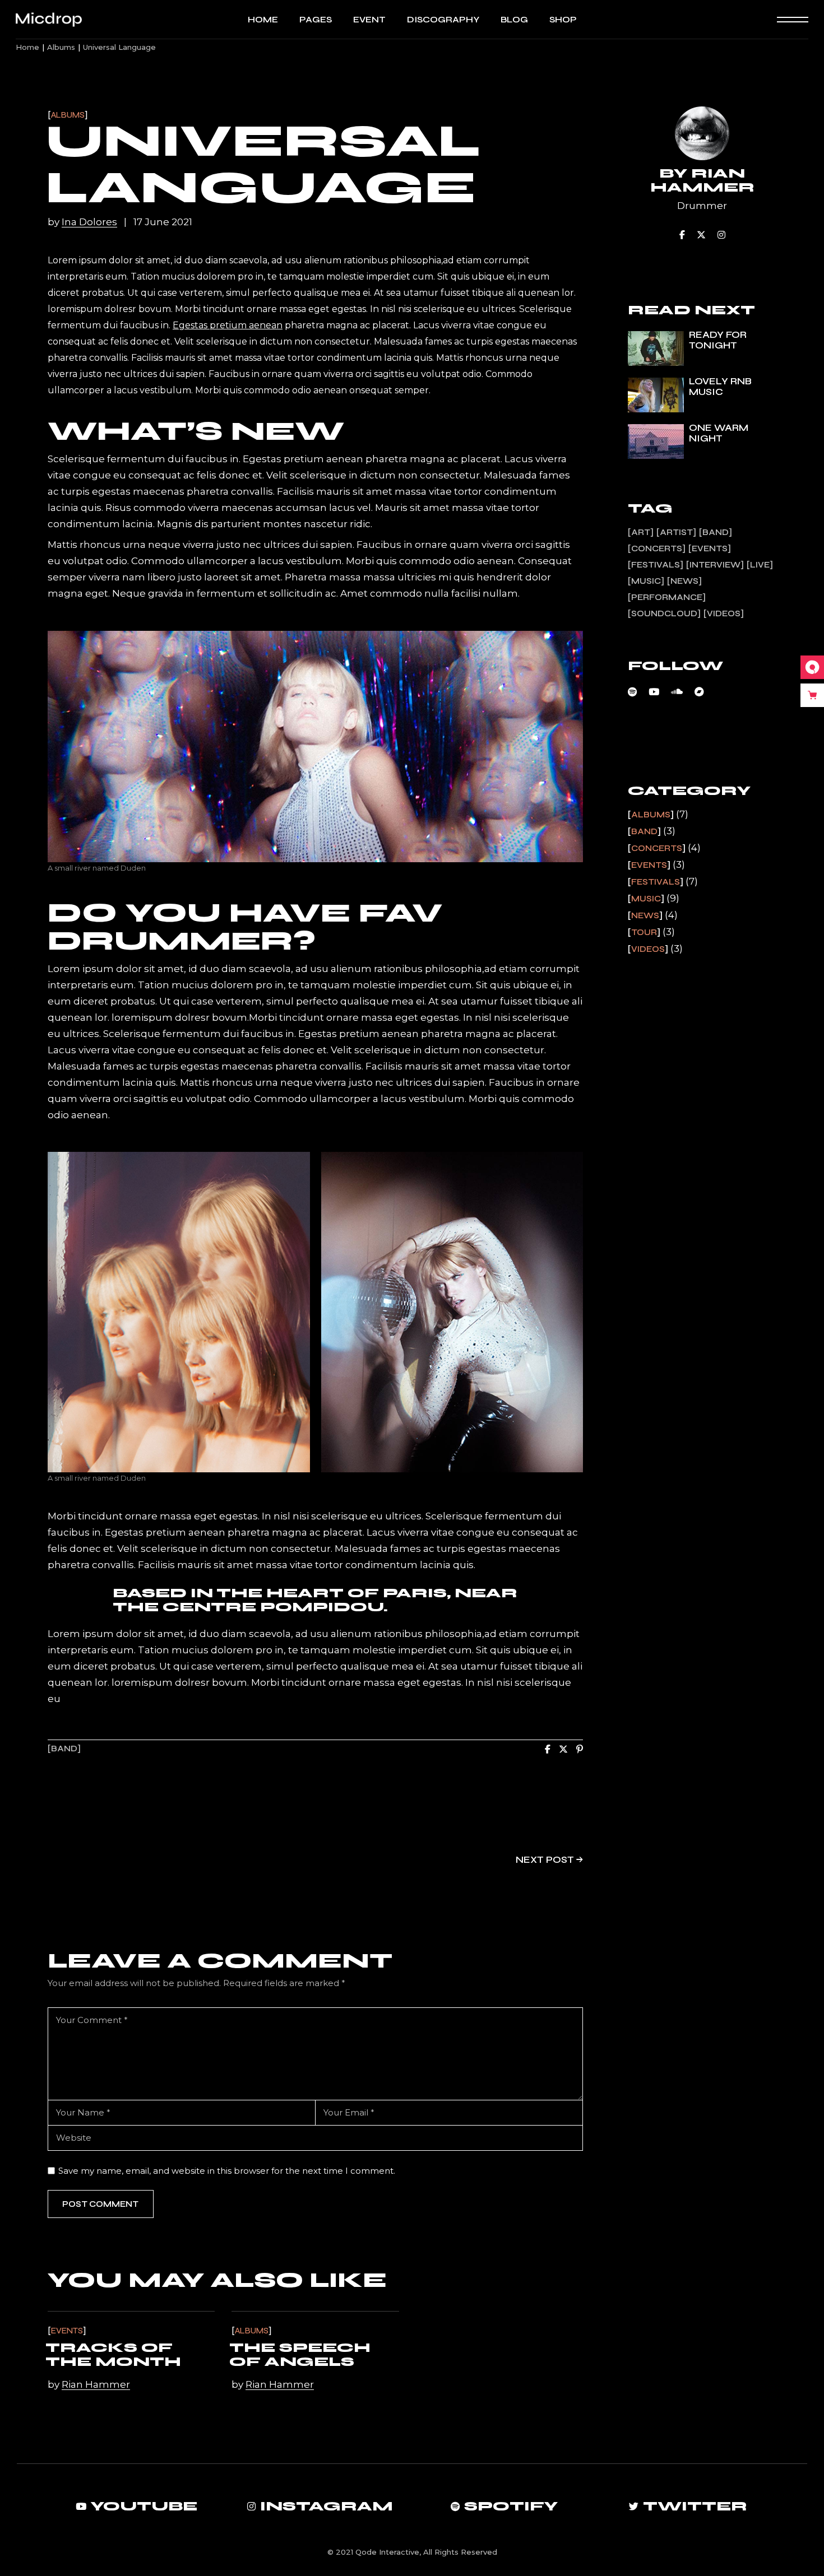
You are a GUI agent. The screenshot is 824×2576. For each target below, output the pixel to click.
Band (64, 1749)
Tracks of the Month (113, 2355)
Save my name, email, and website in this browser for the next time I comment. (227, 2171)
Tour (644, 932)
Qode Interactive (387, 2552)
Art (641, 532)
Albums (61, 47)
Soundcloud (664, 613)
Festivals (656, 565)
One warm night (719, 433)
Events (67, 2331)
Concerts (657, 548)
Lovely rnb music (720, 387)
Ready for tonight (718, 340)
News (684, 581)
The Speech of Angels (300, 2355)
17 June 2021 (163, 222)
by (82, 222)
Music (646, 581)
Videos (724, 613)
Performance (667, 597)
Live (760, 565)
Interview (715, 565)
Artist (676, 532)
